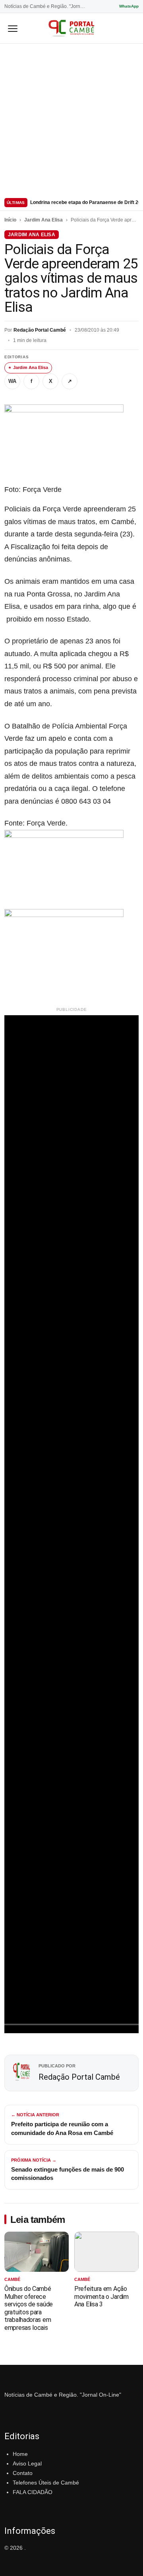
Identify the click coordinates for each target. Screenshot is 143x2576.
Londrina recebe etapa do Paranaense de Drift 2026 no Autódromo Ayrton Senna (84, 202)
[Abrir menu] (13, 28)
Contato (23, 2473)
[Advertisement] (71, 119)
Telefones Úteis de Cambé (46, 2483)
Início (10, 220)
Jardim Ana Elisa (43, 220)
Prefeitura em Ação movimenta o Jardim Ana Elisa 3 (101, 2296)
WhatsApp (129, 6)
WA (12, 381)
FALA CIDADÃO (33, 2492)
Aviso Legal (27, 2463)
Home (20, 2454)
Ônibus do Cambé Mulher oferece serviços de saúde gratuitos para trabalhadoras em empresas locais (29, 2308)
